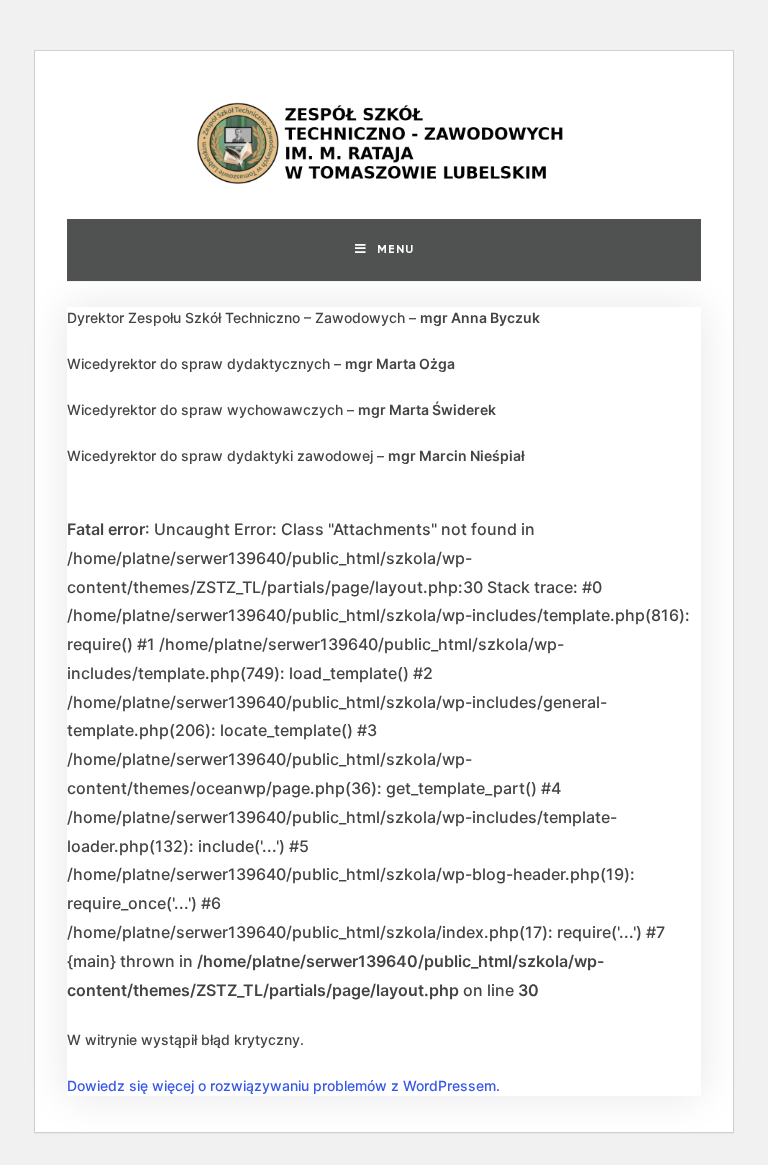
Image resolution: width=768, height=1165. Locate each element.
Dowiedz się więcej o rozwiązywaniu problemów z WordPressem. (283, 1085)
